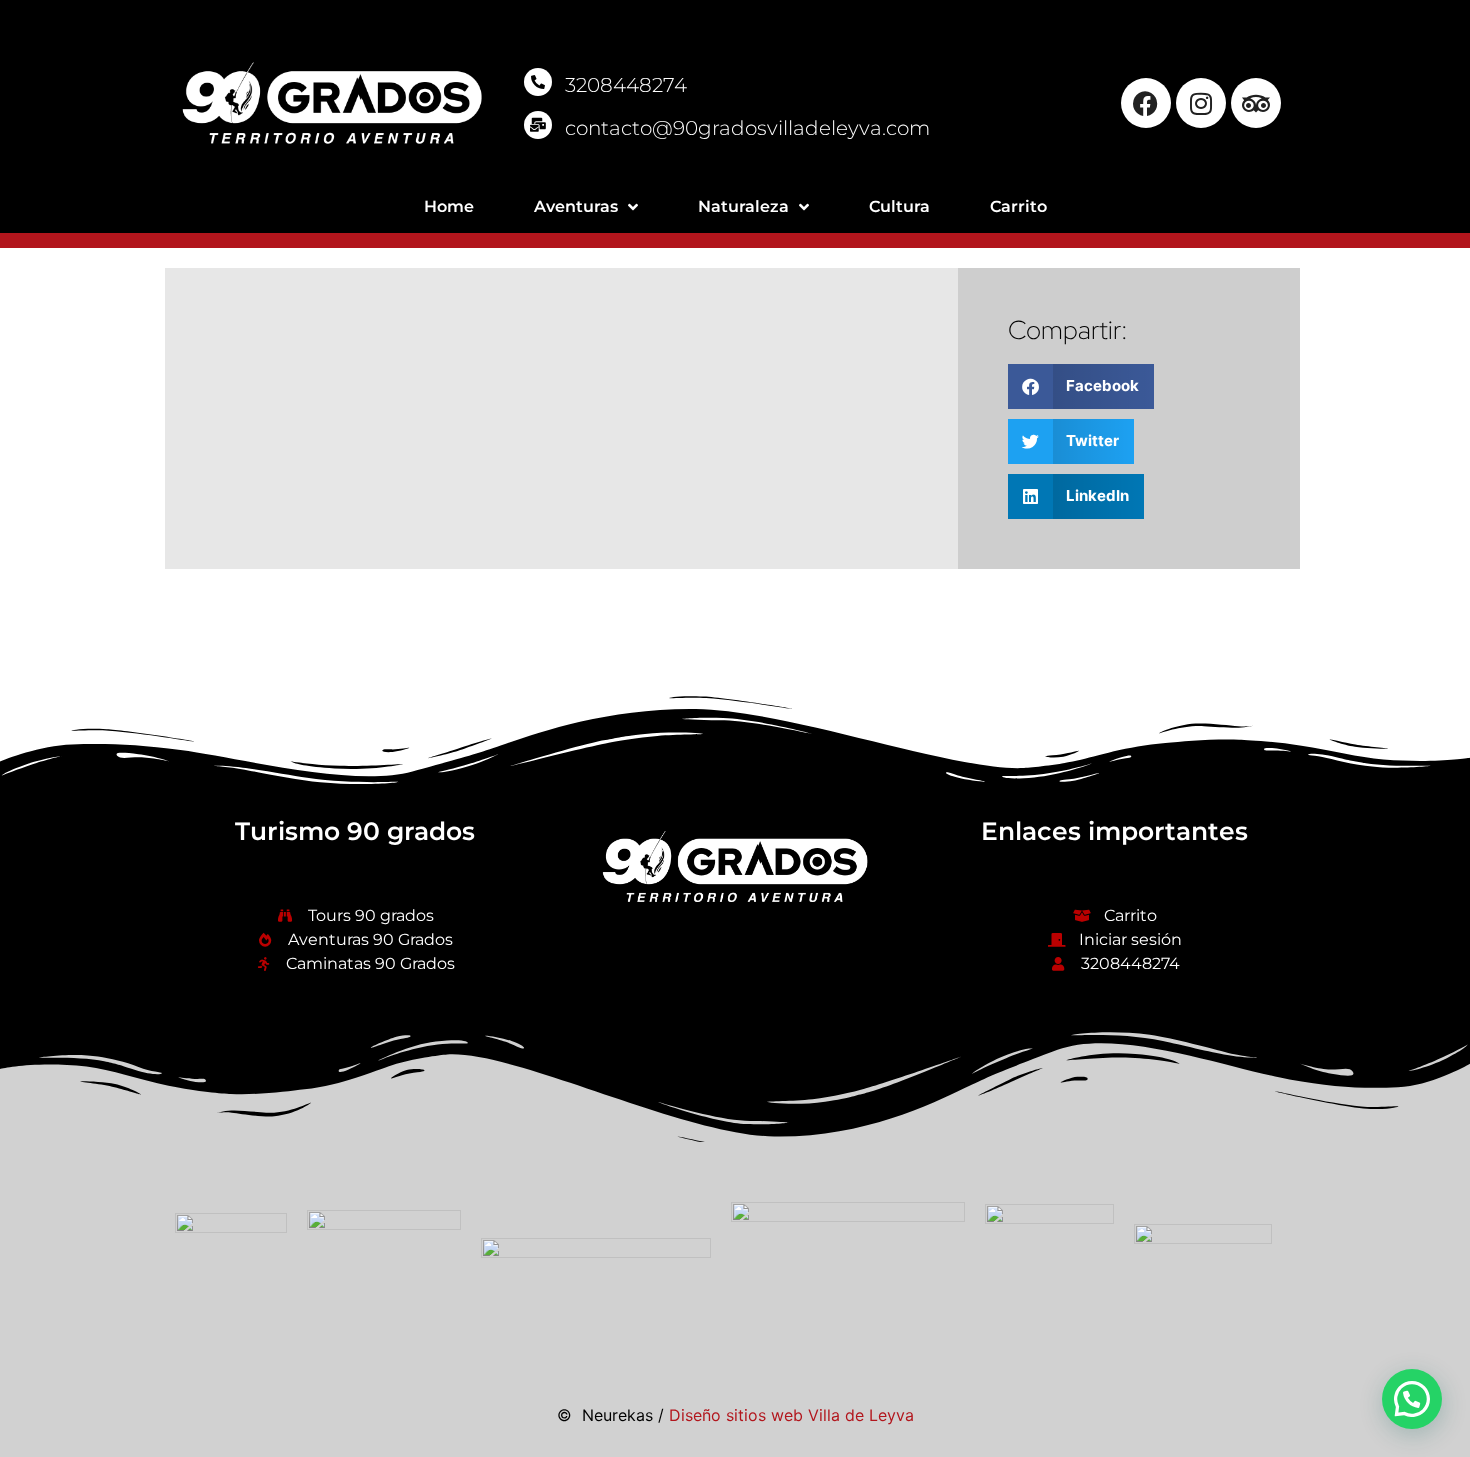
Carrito (1018, 206)
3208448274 (626, 85)
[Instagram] (1201, 103)
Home (449, 206)
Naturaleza (743, 206)
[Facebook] (1146, 103)
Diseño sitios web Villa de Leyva (791, 1415)
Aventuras (576, 206)
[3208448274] (538, 82)
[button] (1081, 386)
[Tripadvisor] (1256, 103)
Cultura (899, 206)
